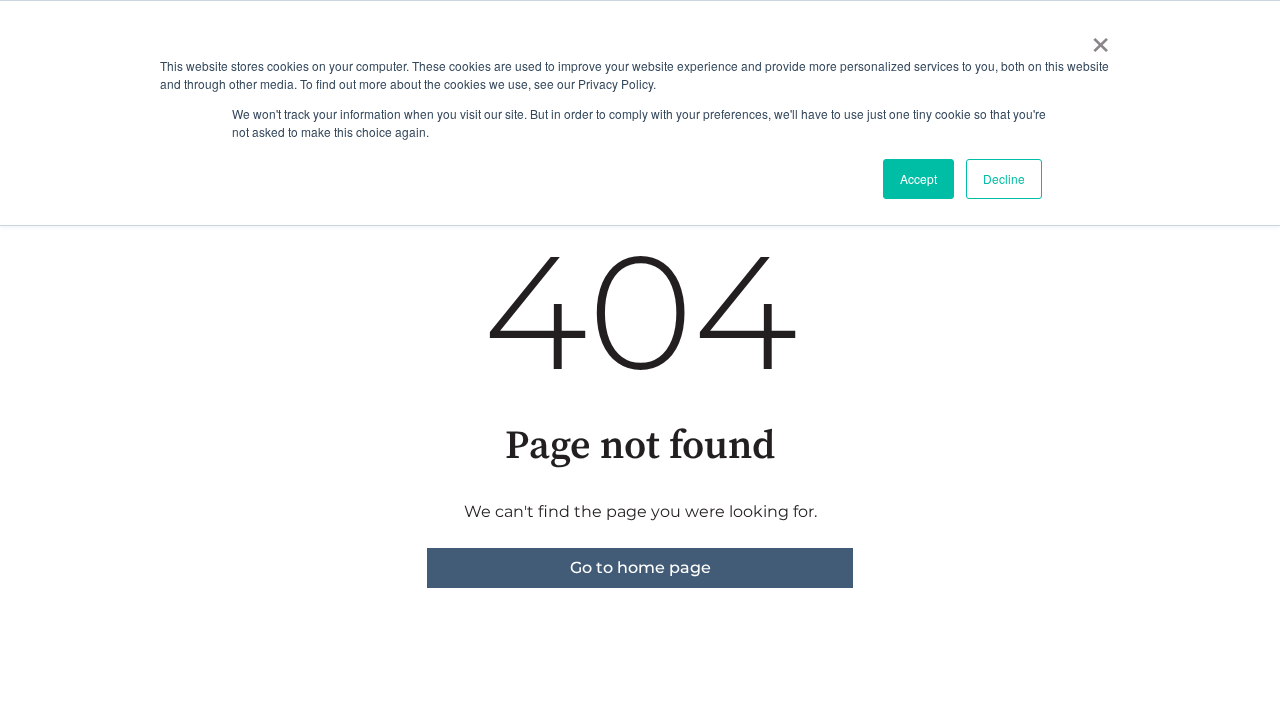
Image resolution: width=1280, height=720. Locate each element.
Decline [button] (1004, 178)
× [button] (1100, 38)
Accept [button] (918, 178)
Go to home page (640, 567)
